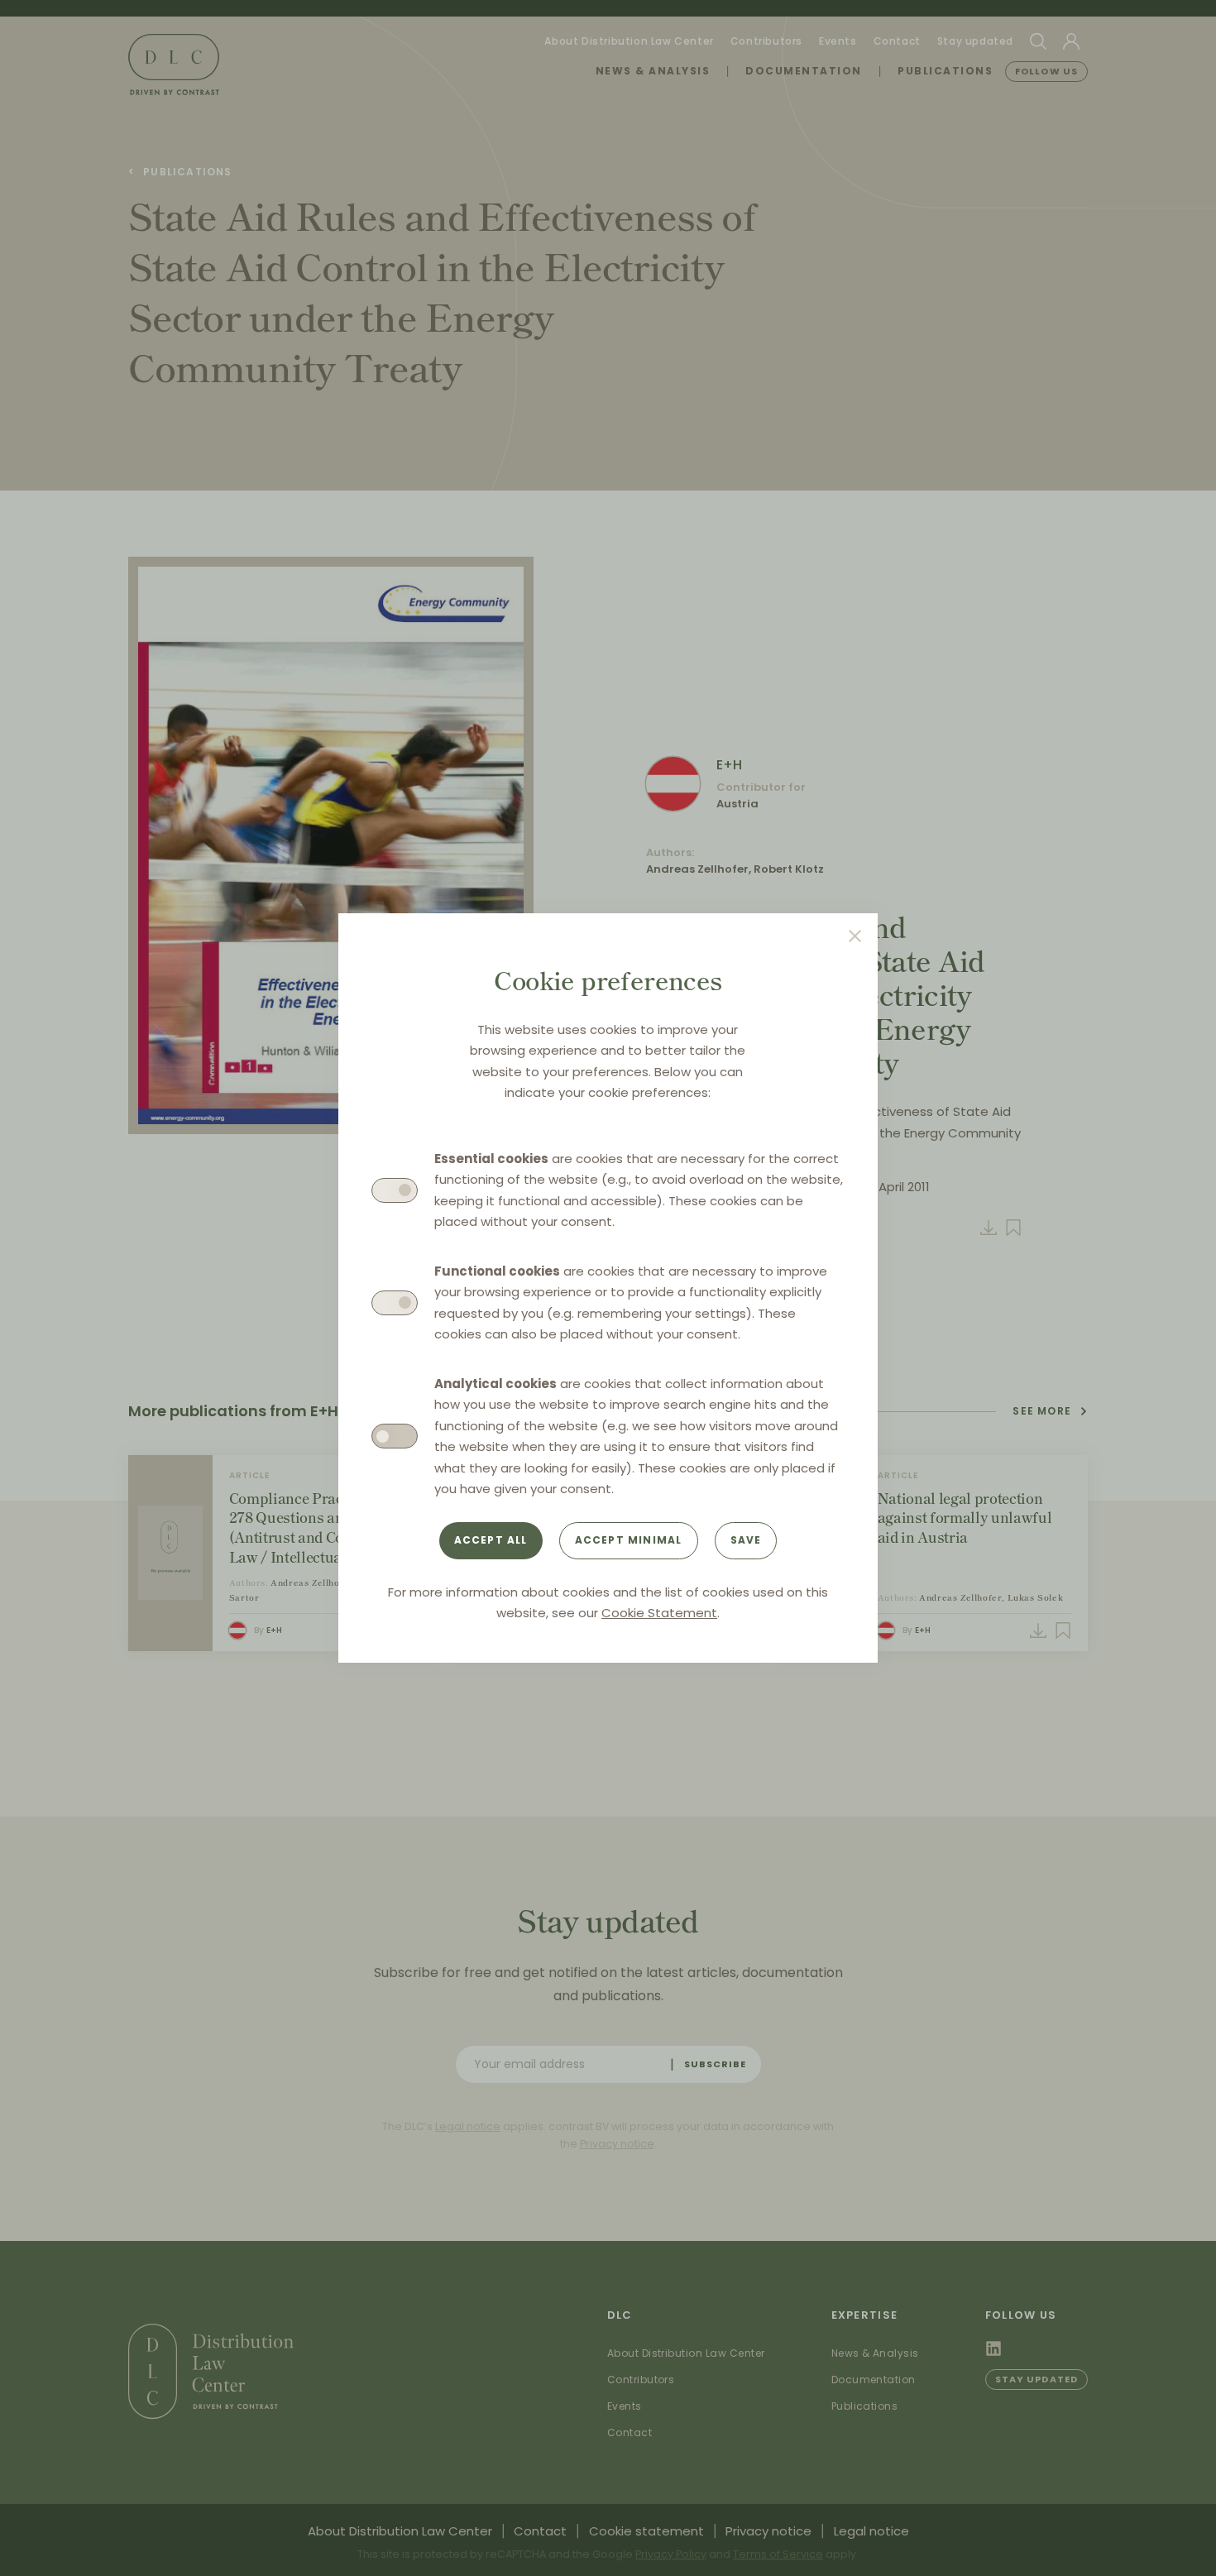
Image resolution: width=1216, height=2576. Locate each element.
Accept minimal (629, 1540)
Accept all (491, 1540)
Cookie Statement (659, 1613)
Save (746, 1540)
